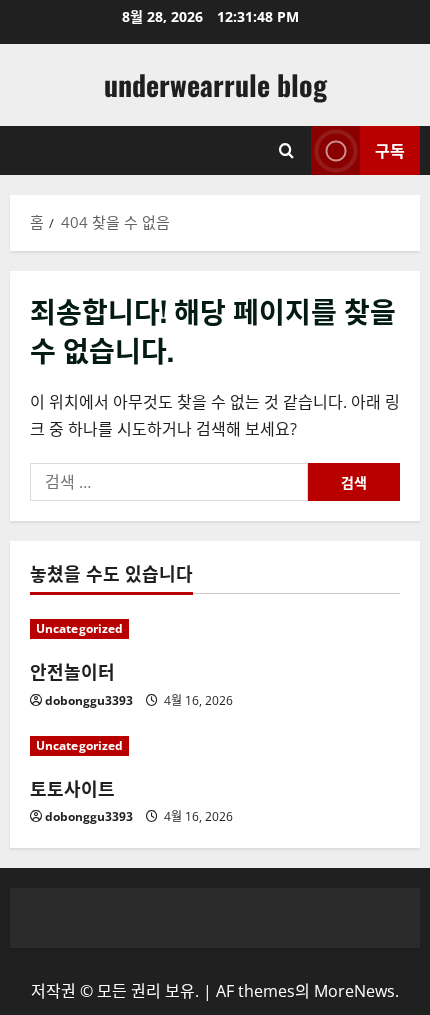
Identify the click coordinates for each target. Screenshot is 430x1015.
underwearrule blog (215, 84)
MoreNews (354, 991)
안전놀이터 (72, 671)
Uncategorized (79, 628)
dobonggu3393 (89, 700)
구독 (390, 150)
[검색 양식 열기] (286, 150)
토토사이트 (72, 788)
